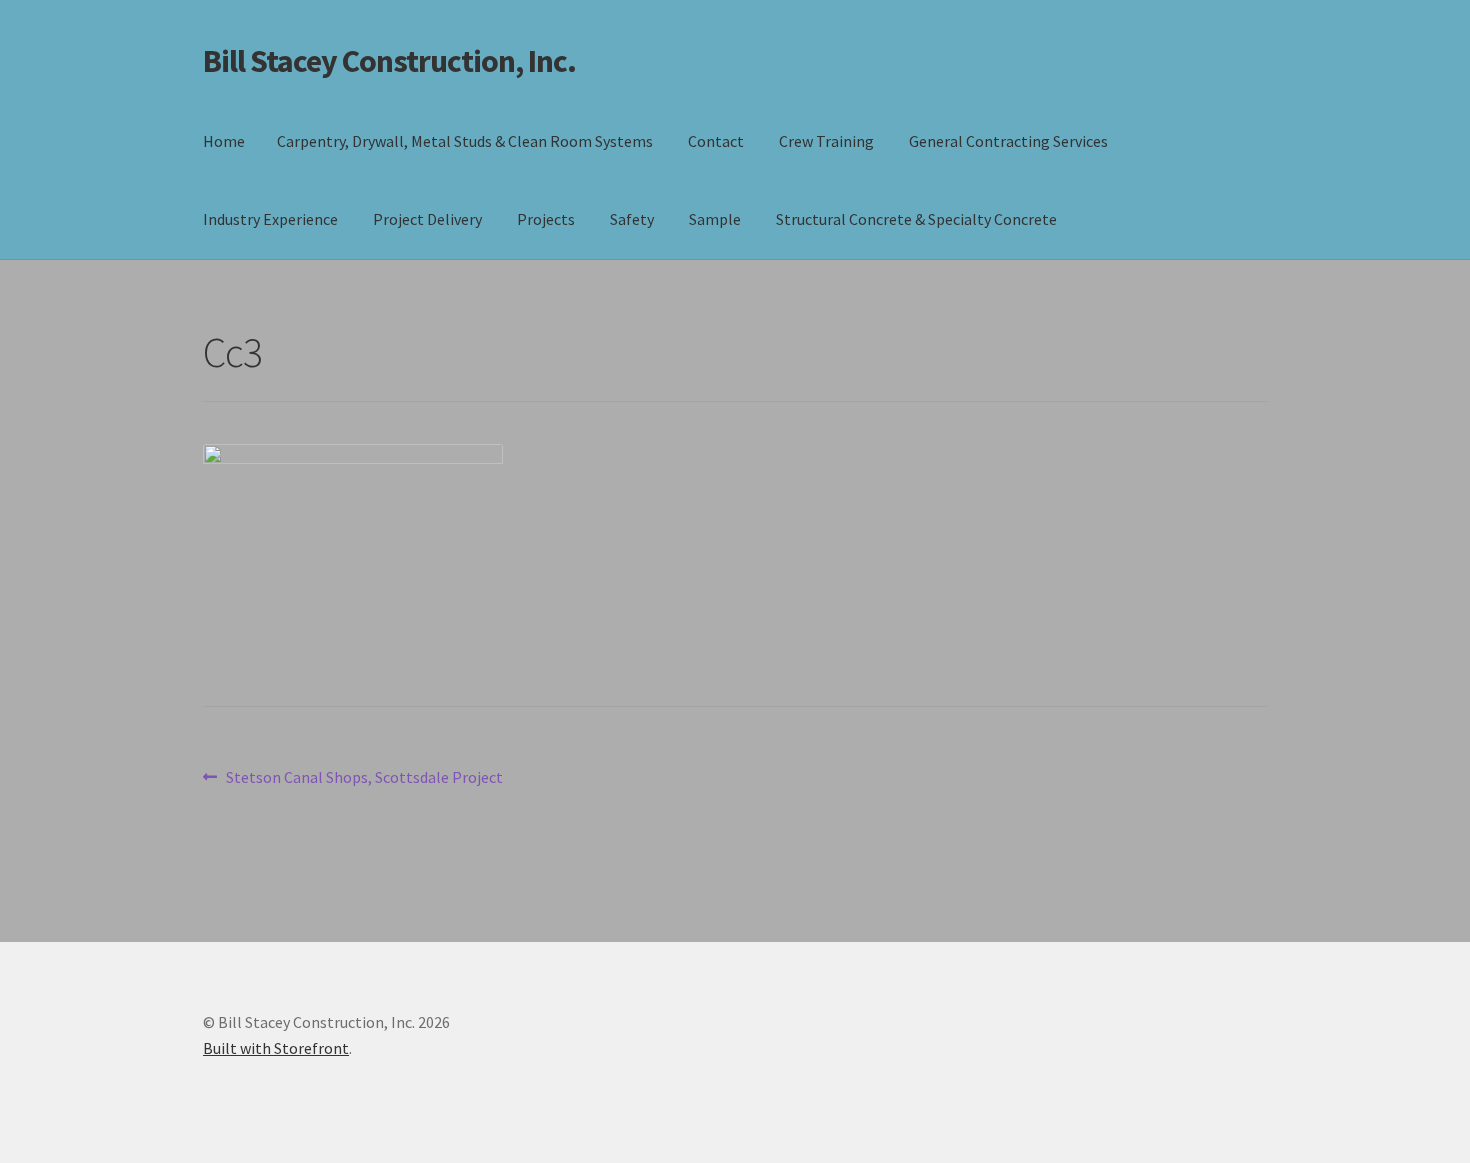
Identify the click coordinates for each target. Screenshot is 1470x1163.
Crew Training (826, 141)
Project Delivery (427, 219)
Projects (546, 219)
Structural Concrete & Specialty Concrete (916, 219)
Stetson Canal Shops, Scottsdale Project (364, 778)
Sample (715, 219)
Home (224, 141)
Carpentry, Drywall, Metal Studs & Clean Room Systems (465, 141)
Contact (716, 141)
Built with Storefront (276, 1048)
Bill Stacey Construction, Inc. (389, 61)
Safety (632, 219)
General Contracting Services (1008, 141)
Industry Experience (270, 219)
